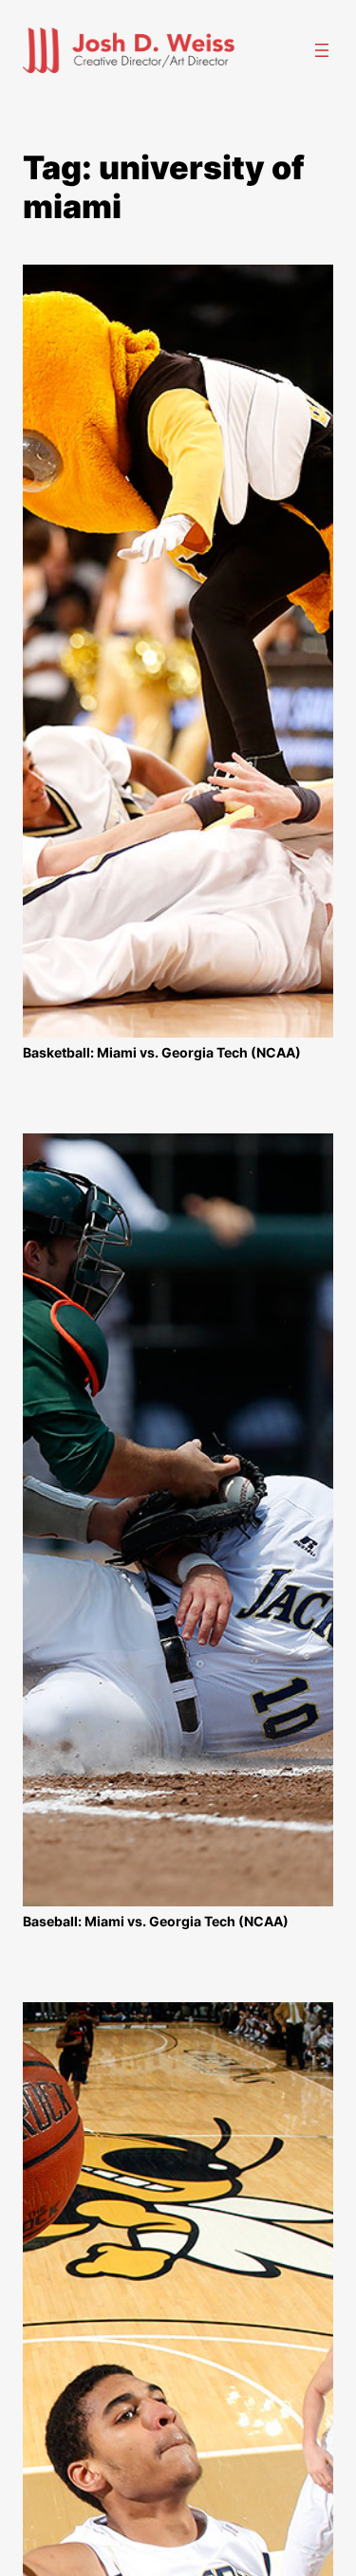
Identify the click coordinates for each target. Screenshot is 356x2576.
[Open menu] (322, 50)
